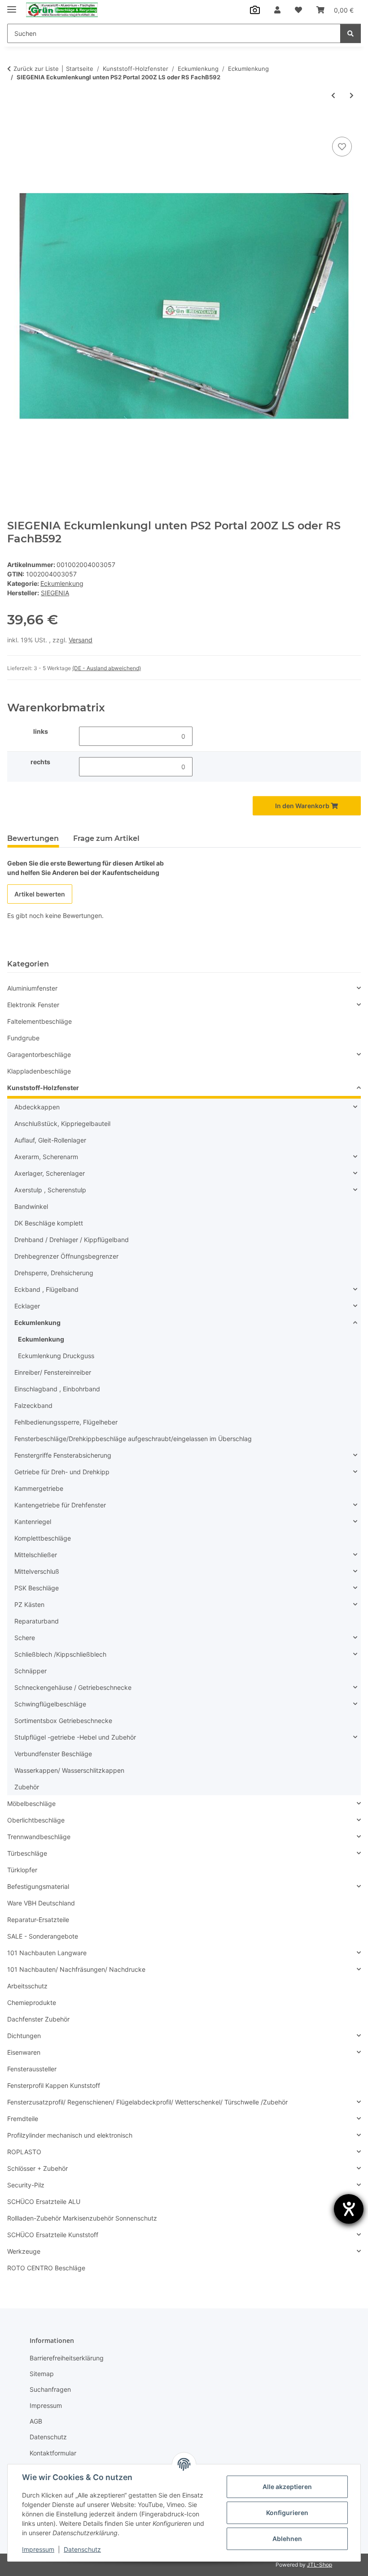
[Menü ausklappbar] (12, 6)
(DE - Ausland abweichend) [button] (107, 668)
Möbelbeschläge (31, 1803)
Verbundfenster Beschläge (53, 1754)
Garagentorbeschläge (39, 1054)
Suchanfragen (50, 2389)
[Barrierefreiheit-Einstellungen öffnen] (349, 2209)
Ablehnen (287, 2539)
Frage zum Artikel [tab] (106, 838)
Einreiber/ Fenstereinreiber (53, 1372)
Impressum (38, 2549)
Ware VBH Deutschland (41, 1903)
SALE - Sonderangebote (43, 1936)
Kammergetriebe (39, 1488)
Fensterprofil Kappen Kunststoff (54, 2085)
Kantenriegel (33, 1522)
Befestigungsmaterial (38, 1886)
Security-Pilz (26, 2185)
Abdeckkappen (37, 1107)
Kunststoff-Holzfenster (43, 1088)
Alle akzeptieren (287, 2487)
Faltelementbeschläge (39, 1021)
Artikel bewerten (40, 894)
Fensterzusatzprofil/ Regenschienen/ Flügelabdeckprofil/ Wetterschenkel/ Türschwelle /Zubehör (147, 2102)
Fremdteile (23, 2119)
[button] (277, 10)
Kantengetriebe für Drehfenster (60, 1505)
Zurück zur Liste (36, 69)
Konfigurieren (287, 2513)
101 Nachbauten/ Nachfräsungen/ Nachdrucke (76, 1969)
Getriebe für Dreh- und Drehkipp (62, 1472)
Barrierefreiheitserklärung (67, 2358)
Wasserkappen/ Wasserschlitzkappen (69, 1770)
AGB (36, 2421)
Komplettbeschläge (43, 1538)
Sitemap (42, 2374)
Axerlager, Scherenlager (50, 1173)
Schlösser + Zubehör (37, 2168)
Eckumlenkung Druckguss (56, 1356)
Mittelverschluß (37, 1571)
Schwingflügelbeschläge (50, 1704)
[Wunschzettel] (298, 10)
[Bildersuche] (255, 10)
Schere (25, 1638)
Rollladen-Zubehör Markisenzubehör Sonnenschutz (82, 2218)
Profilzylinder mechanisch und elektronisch (70, 2135)
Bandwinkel (31, 1206)
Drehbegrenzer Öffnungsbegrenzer (66, 1256)
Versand (81, 640)
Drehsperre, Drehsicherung (54, 1273)
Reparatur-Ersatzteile (38, 1920)
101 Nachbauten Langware (47, 1953)
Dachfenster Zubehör (38, 2019)
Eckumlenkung (62, 583)
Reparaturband (37, 1621)
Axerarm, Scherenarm (46, 1157)
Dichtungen (24, 2036)
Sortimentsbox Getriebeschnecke (63, 1721)
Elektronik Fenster (33, 1005)
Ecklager (27, 1306)
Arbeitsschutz (27, 1986)
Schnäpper (31, 1671)
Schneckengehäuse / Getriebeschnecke (73, 1687)
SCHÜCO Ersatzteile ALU (44, 2202)
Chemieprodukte (32, 2002)
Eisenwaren (24, 2052)
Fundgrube (23, 1038)
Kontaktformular (53, 2453)
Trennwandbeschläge (39, 1837)
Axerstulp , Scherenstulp (50, 1190)
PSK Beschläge (37, 1588)
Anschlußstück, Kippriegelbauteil (62, 1123)
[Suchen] (350, 33)
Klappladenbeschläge (39, 1071)
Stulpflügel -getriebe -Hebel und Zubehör (75, 1737)
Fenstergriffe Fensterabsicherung (63, 1455)
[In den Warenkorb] (14, 125)
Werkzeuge (24, 2251)
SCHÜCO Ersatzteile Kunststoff (53, 2235)
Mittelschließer (36, 1555)
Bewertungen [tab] (33, 838)
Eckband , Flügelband (46, 1289)
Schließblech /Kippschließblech (60, 1654)
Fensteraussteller (32, 2069)
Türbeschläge (27, 1853)
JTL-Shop (320, 2565)
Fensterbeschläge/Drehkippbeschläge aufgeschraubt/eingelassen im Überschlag (133, 1439)
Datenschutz (82, 2549)
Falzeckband (33, 1405)
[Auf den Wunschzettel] (342, 147)
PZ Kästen (29, 1604)
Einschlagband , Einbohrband (57, 1389)
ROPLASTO (24, 2152)
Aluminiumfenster (32, 988)
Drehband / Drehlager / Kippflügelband (72, 1240)
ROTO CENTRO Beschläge (46, 2268)
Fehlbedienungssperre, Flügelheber (66, 1422)
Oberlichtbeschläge (36, 1820)
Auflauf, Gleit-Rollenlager (50, 1140)
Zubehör (27, 1787)
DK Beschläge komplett (49, 1223)
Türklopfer (22, 1870)
